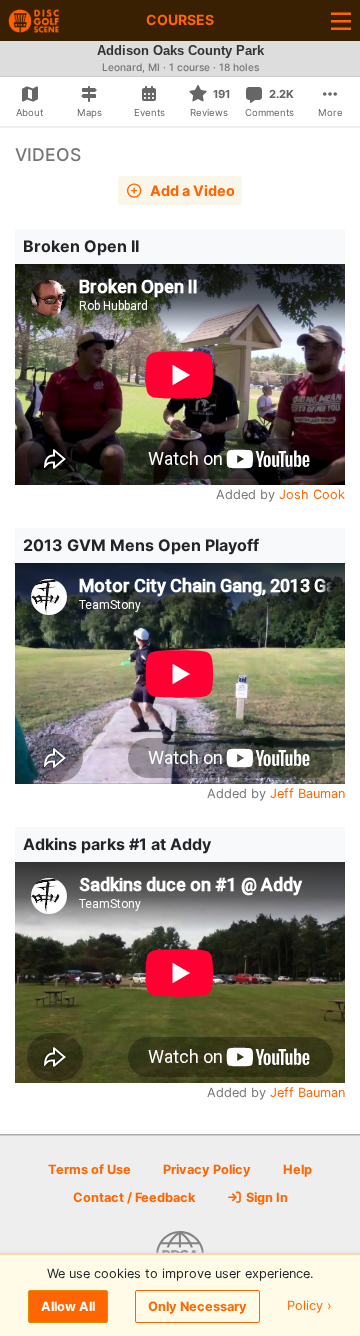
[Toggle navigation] (341, 20)
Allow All (68, 1306)
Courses (180, 19)
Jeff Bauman (307, 793)
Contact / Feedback (134, 1197)
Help (297, 1169)
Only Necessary (197, 1306)
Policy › (309, 1306)
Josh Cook (312, 494)
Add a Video (191, 190)
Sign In (265, 1197)
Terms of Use (89, 1169)
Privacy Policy (207, 1169)
